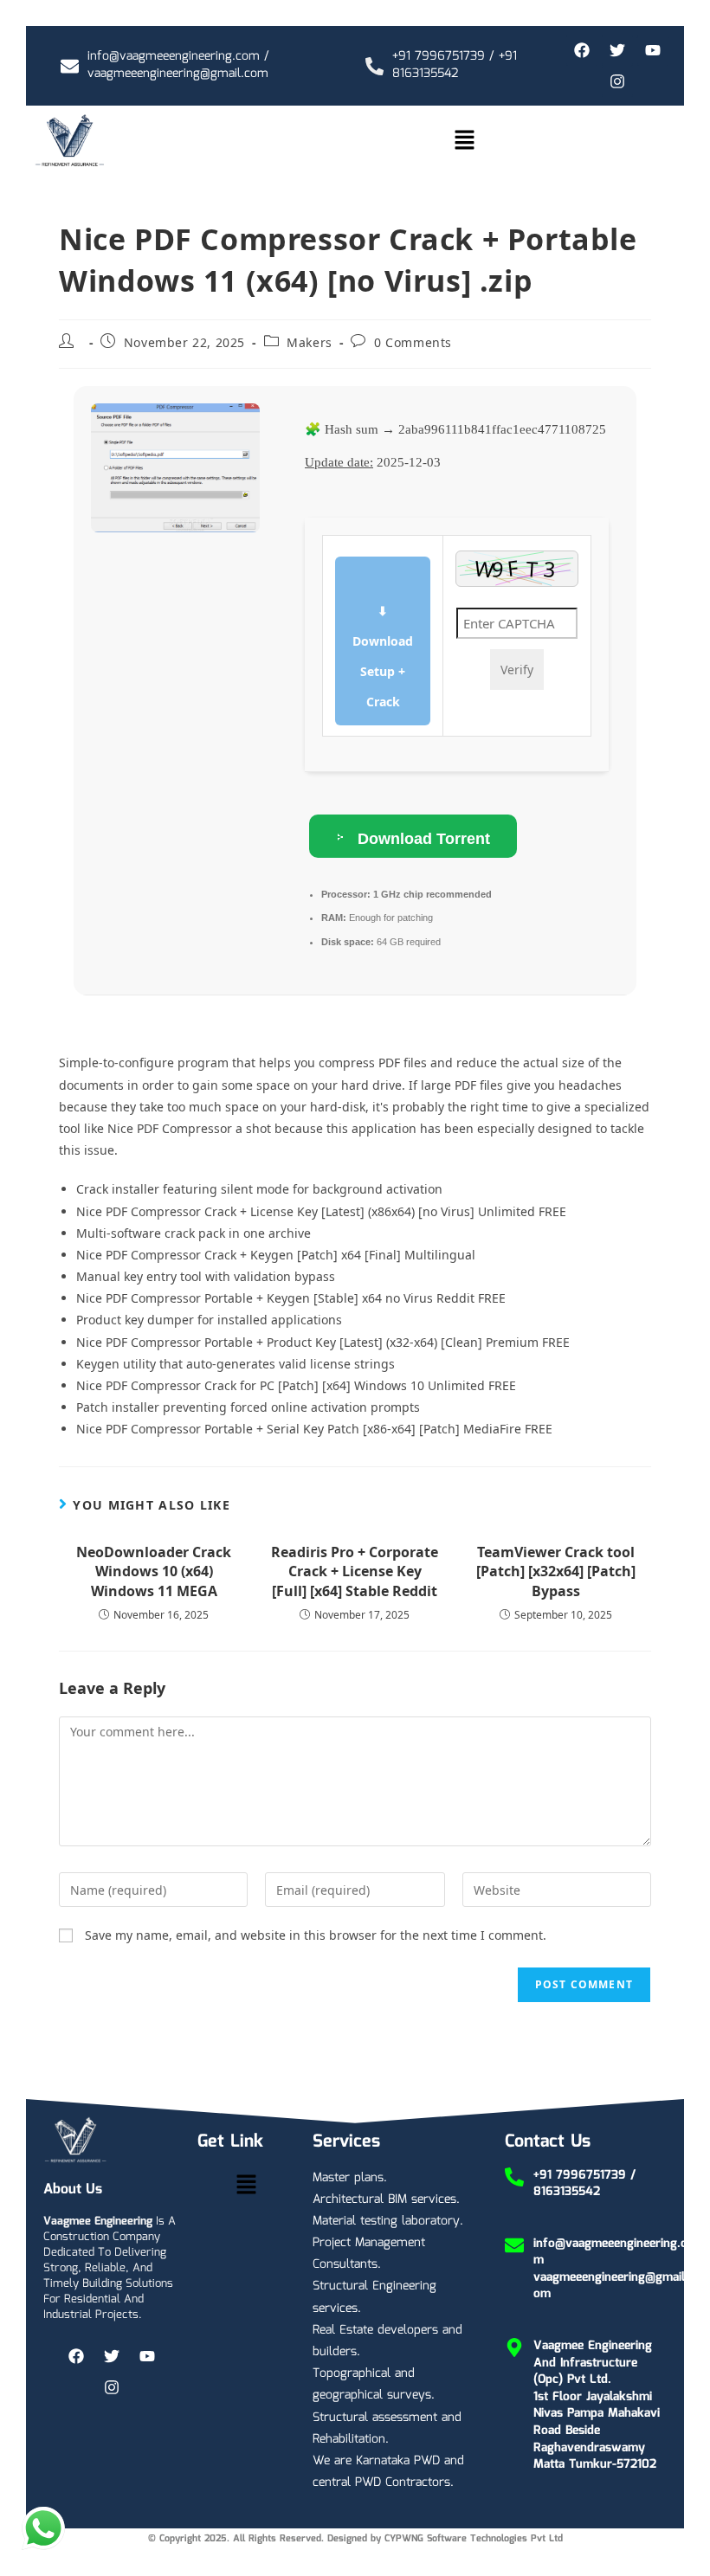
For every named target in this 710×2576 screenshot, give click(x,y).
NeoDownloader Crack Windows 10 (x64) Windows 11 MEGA (154, 1571)
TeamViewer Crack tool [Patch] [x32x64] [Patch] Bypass (556, 1571)
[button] (464, 140)
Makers (310, 342)
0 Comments (413, 342)
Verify (517, 670)
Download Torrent (422, 839)
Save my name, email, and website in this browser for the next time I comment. (316, 1935)
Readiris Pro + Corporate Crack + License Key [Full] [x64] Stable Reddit (355, 1571)
